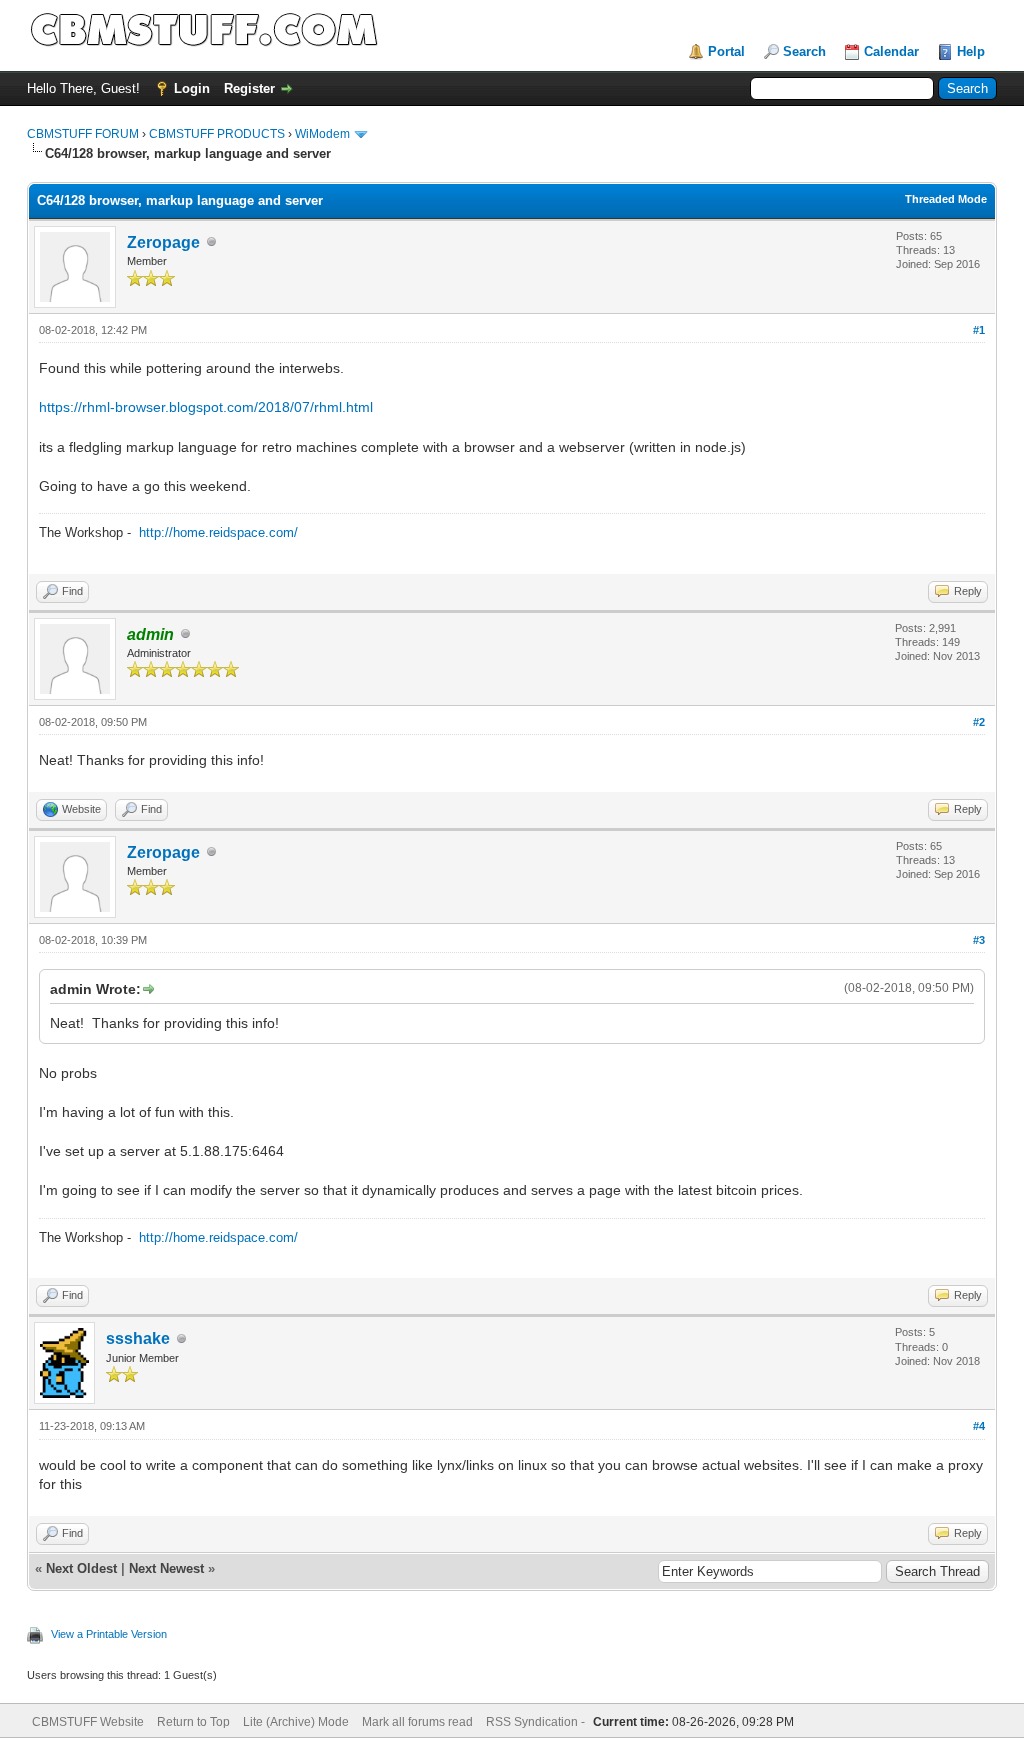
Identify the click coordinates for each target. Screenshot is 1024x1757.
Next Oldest (81, 1568)
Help (971, 51)
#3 (979, 940)
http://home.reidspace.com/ (218, 532)
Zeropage (163, 242)
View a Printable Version (109, 1634)
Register (249, 88)
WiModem (322, 134)
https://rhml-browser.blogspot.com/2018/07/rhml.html (206, 407)
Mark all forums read (417, 1722)
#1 (979, 330)
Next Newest (166, 1568)
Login (192, 88)
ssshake (138, 1338)
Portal (726, 51)
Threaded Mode (946, 199)
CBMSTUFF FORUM (83, 134)
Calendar (891, 51)
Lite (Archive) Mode (296, 1722)
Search (804, 51)
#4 (979, 1426)
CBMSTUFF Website (88, 1722)
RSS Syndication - (537, 1722)
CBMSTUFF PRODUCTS (217, 134)
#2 (979, 722)
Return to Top (193, 1722)
